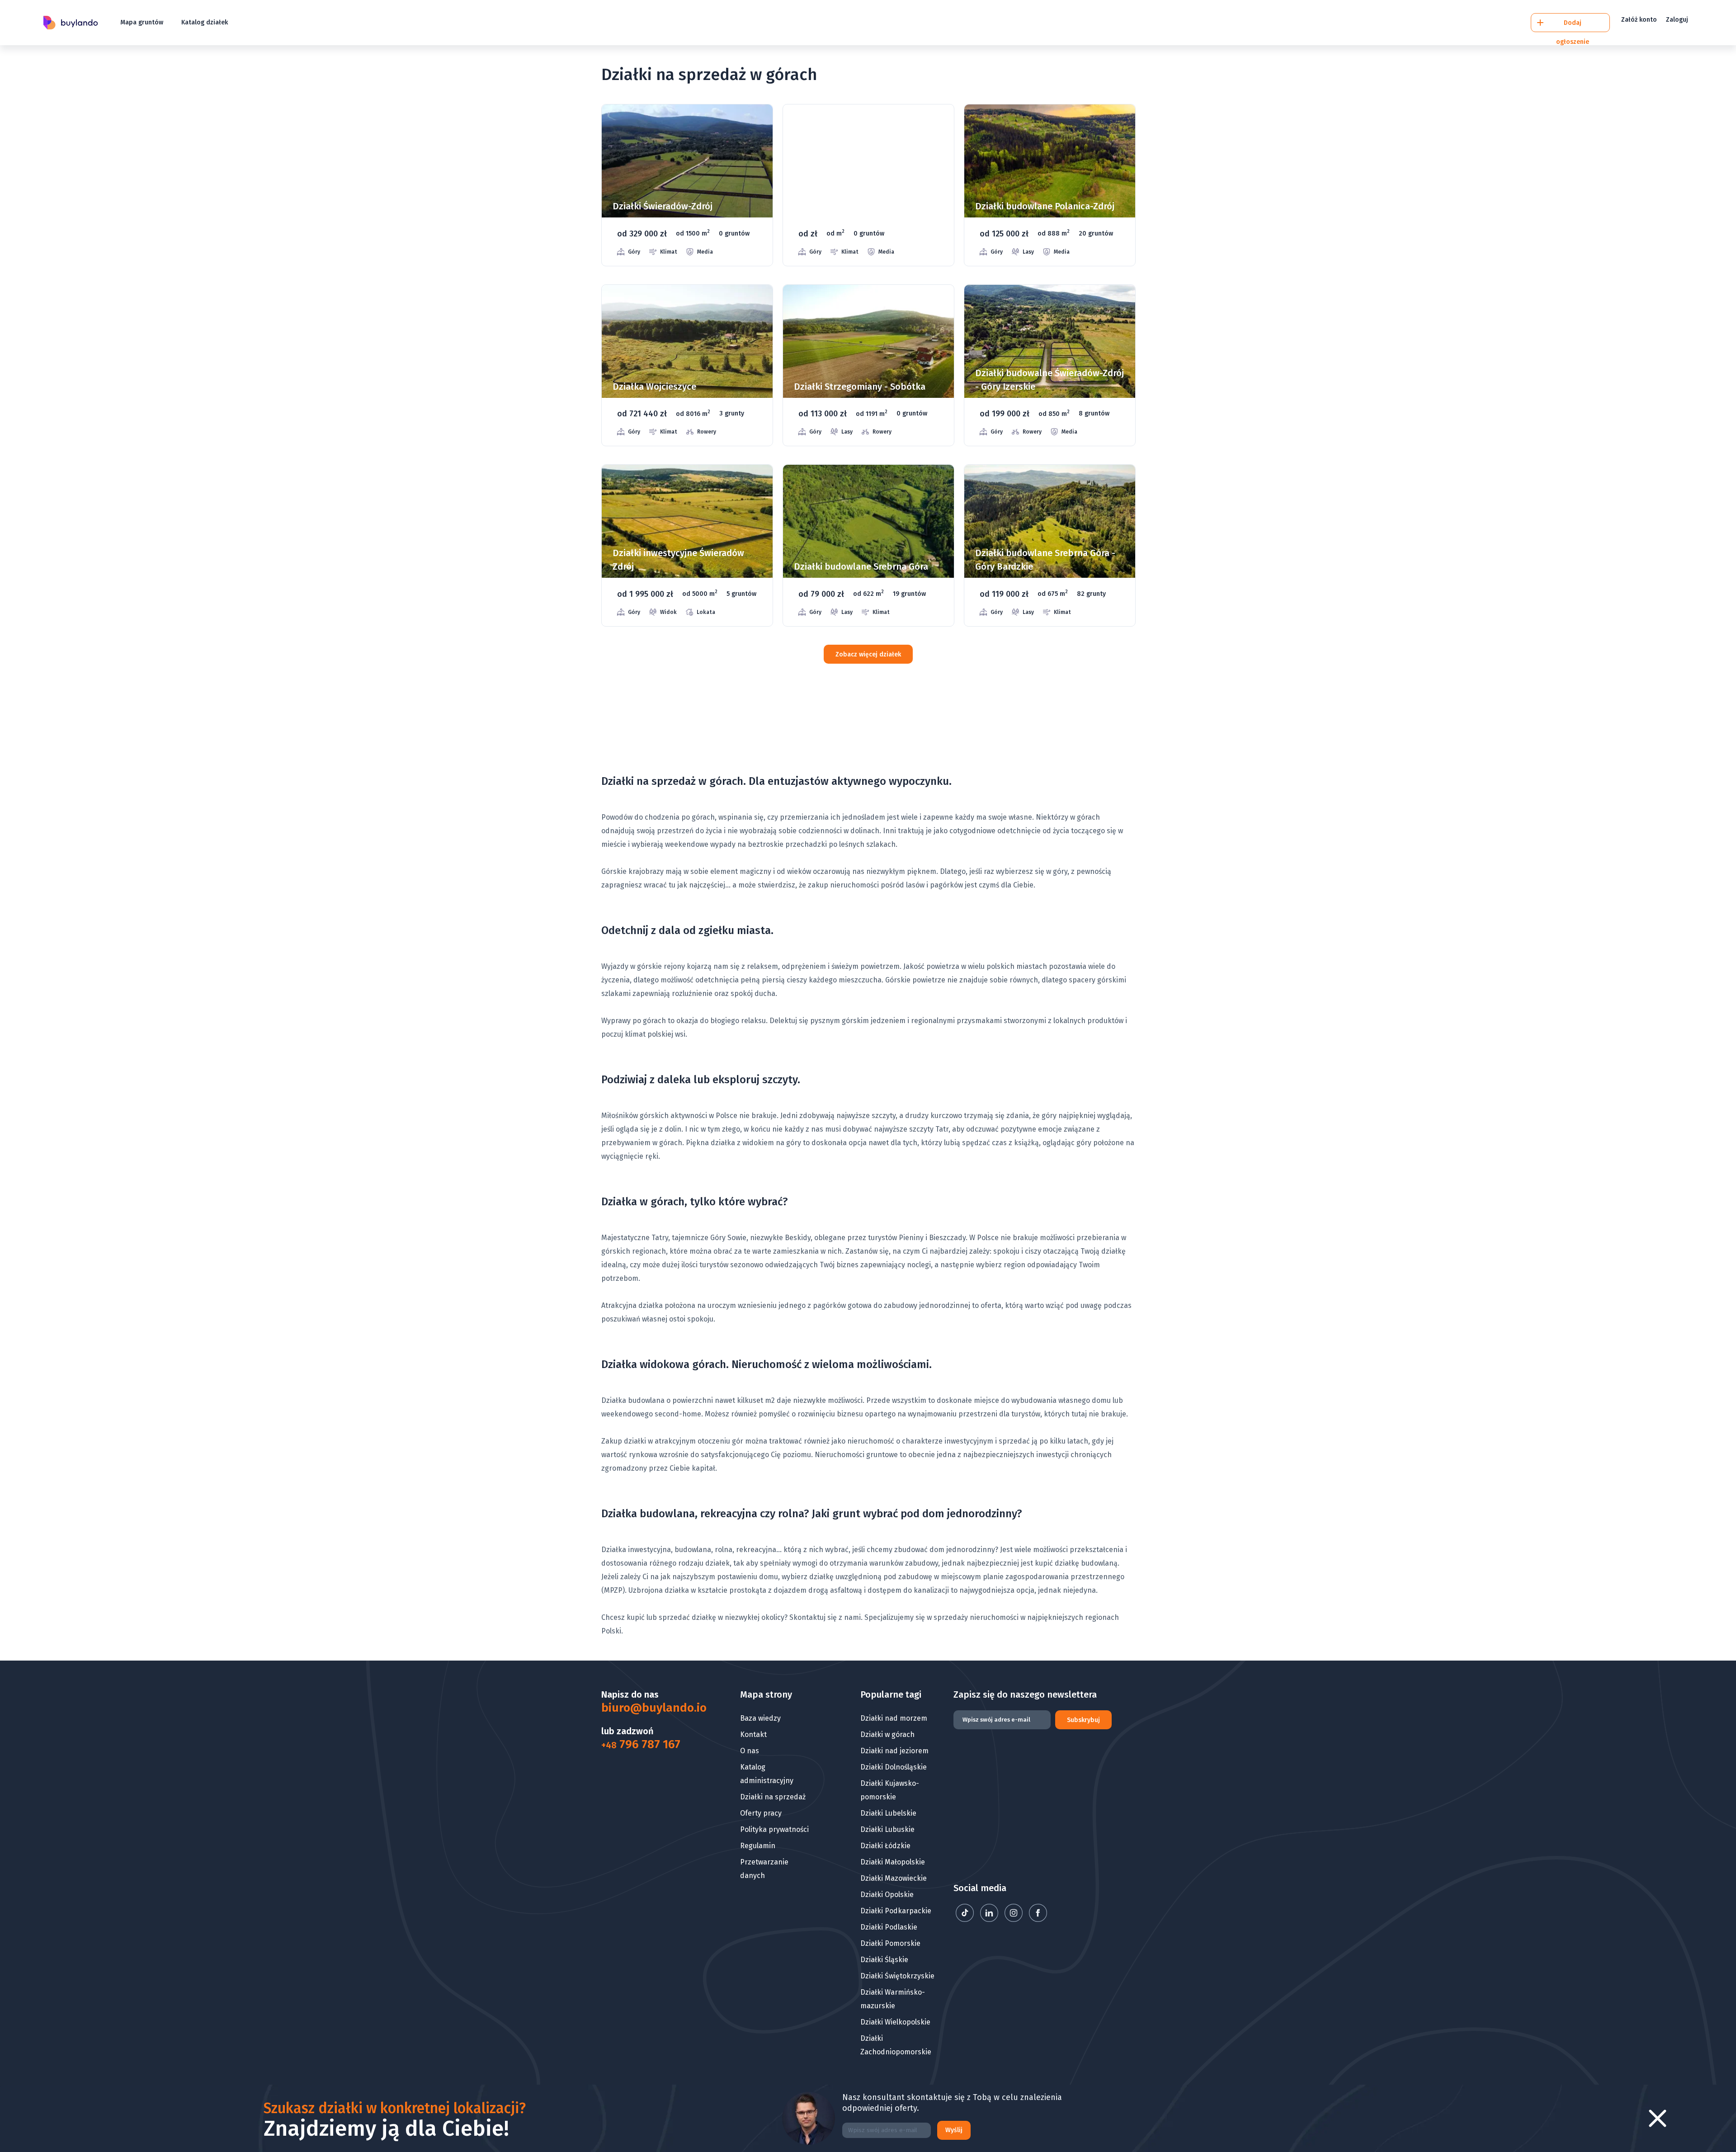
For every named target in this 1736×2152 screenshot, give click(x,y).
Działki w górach (887, 1734)
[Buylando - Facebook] (1038, 1919)
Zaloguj (1677, 20)
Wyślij (954, 2130)
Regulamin (758, 1846)
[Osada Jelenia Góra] (868, 185)
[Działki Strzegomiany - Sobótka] (868, 366)
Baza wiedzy (760, 1718)
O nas (750, 1751)
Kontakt (753, 1734)
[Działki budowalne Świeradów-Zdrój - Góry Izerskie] (1050, 366)
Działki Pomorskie (890, 1943)
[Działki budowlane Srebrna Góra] (868, 545)
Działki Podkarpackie (896, 1911)
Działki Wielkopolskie (895, 2022)
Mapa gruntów (142, 22)
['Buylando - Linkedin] (990, 1919)
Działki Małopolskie (893, 1862)
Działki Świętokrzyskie (897, 1976)
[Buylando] (71, 23)
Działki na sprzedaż (773, 1797)
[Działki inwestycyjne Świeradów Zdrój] (687, 545)
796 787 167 (641, 1745)
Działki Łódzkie (885, 1846)
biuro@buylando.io (648, 1708)
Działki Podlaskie (889, 1927)
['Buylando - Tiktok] (966, 1919)
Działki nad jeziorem (894, 1751)
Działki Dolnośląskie (894, 1767)
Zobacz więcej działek (868, 654)
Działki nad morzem (894, 1718)
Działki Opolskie (887, 1895)
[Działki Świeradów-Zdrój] (687, 185)
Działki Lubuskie (887, 1829)
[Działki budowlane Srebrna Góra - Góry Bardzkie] (1050, 545)
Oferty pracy (761, 1813)
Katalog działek (205, 22)
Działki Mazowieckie (894, 1878)
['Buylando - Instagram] (1014, 1919)
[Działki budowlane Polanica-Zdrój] (1050, 185)
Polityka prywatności (774, 1829)
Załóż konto (1639, 20)
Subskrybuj (1083, 1720)
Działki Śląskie (884, 1960)
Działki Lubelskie (888, 1813)
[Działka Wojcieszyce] (687, 366)
